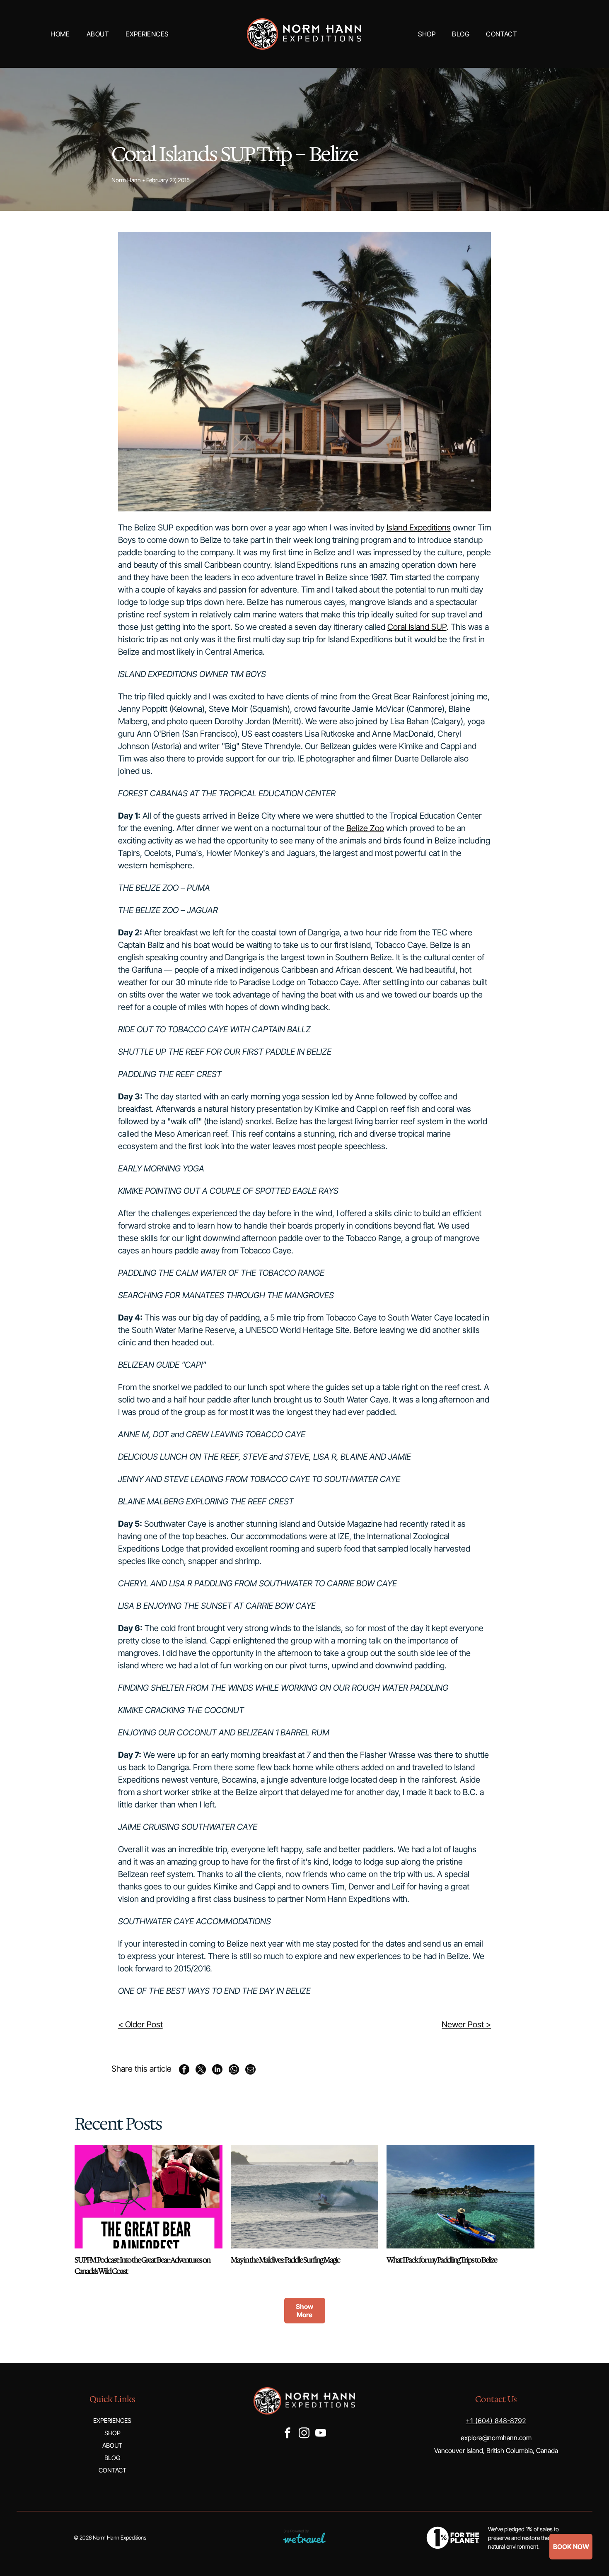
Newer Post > (466, 2024)
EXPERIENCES (112, 2421)
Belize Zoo (365, 828)
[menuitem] (60, 34)
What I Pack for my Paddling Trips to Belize (442, 2260)
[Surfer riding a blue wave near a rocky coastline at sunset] (304, 2197)
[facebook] (288, 2434)
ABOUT (112, 2445)
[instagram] (304, 2434)
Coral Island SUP (417, 627)
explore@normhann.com (496, 2438)
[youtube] (321, 2434)
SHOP (112, 2433)
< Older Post (140, 2024)
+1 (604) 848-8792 (496, 2421)
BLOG (112, 2458)
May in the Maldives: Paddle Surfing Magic (285, 2260)
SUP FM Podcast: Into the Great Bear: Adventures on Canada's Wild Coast (142, 2266)
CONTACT (112, 2470)
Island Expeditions (419, 528)
